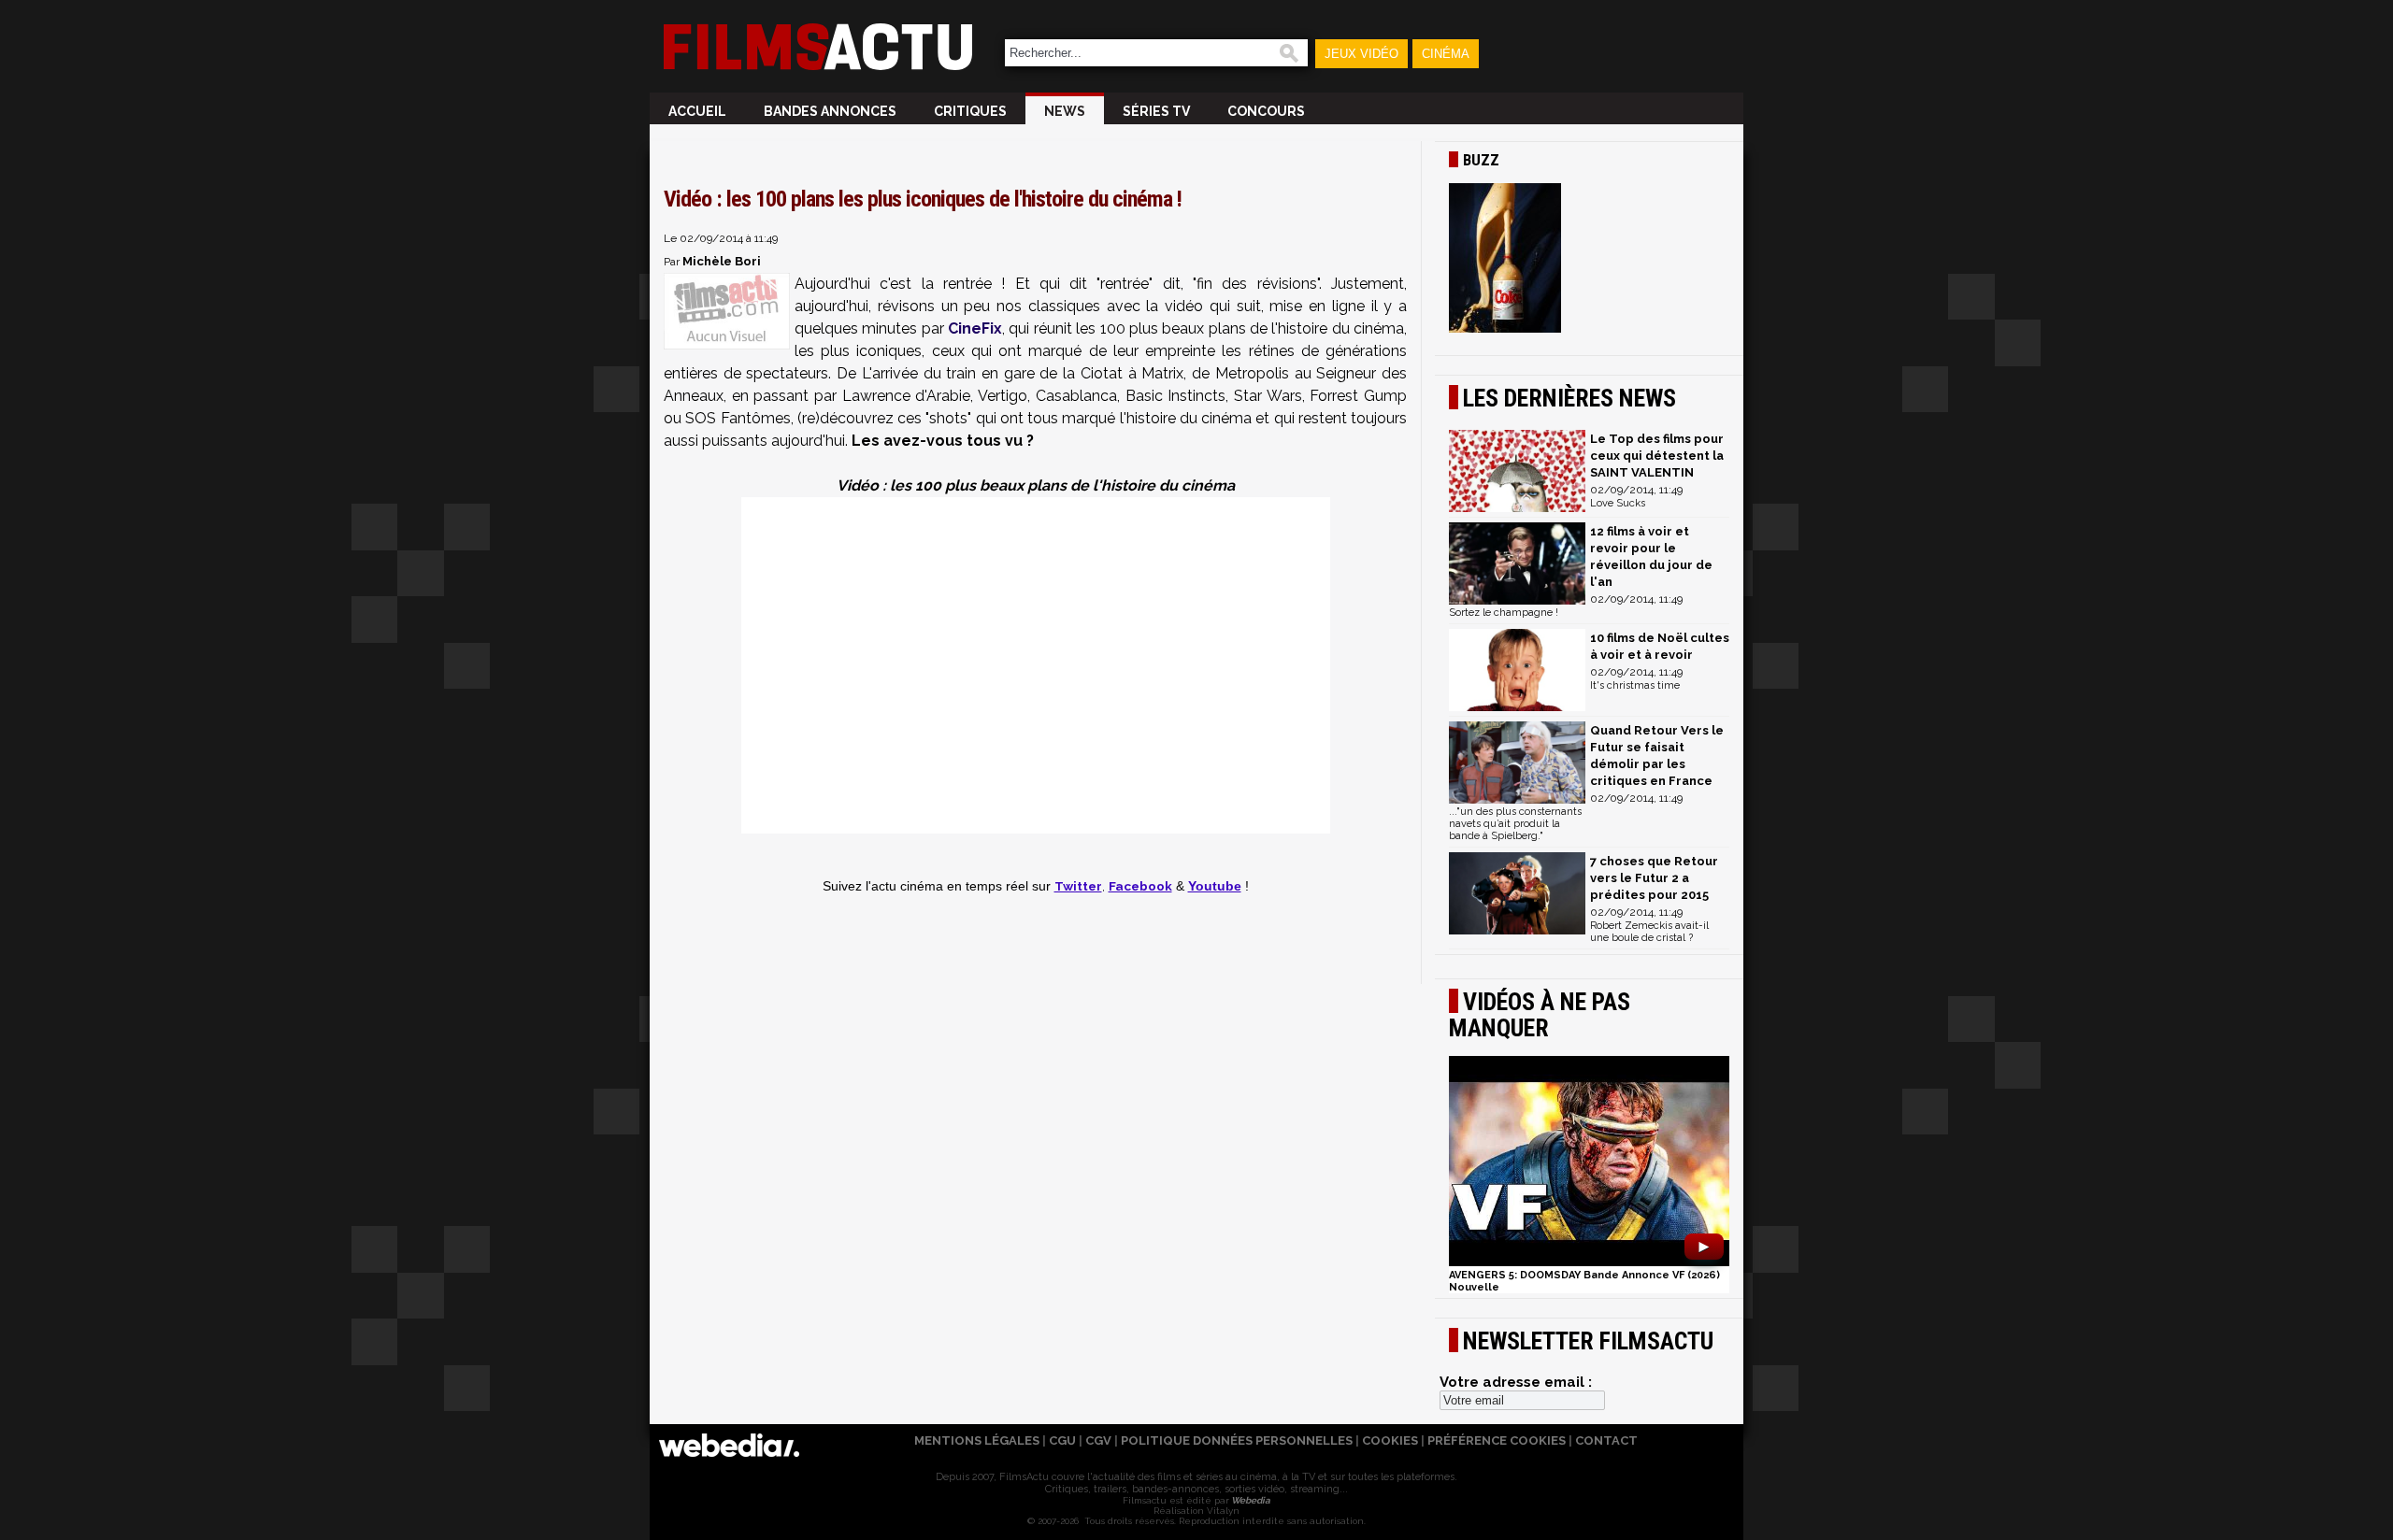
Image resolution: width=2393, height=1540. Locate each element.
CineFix (975, 328)
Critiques (970, 111)
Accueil (697, 111)
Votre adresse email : (1516, 1382)
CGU (1062, 1440)
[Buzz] (1589, 260)
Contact (1606, 1440)
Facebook (1140, 886)
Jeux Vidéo (1361, 54)
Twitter (1078, 886)
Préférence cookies (1497, 1440)
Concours (1266, 111)
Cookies (1390, 1440)
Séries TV (1156, 111)
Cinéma (1446, 54)
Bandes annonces (830, 111)
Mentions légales (977, 1440)
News (1065, 111)
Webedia (1250, 1500)
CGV (1098, 1440)
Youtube (1215, 886)
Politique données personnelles (1237, 1440)
